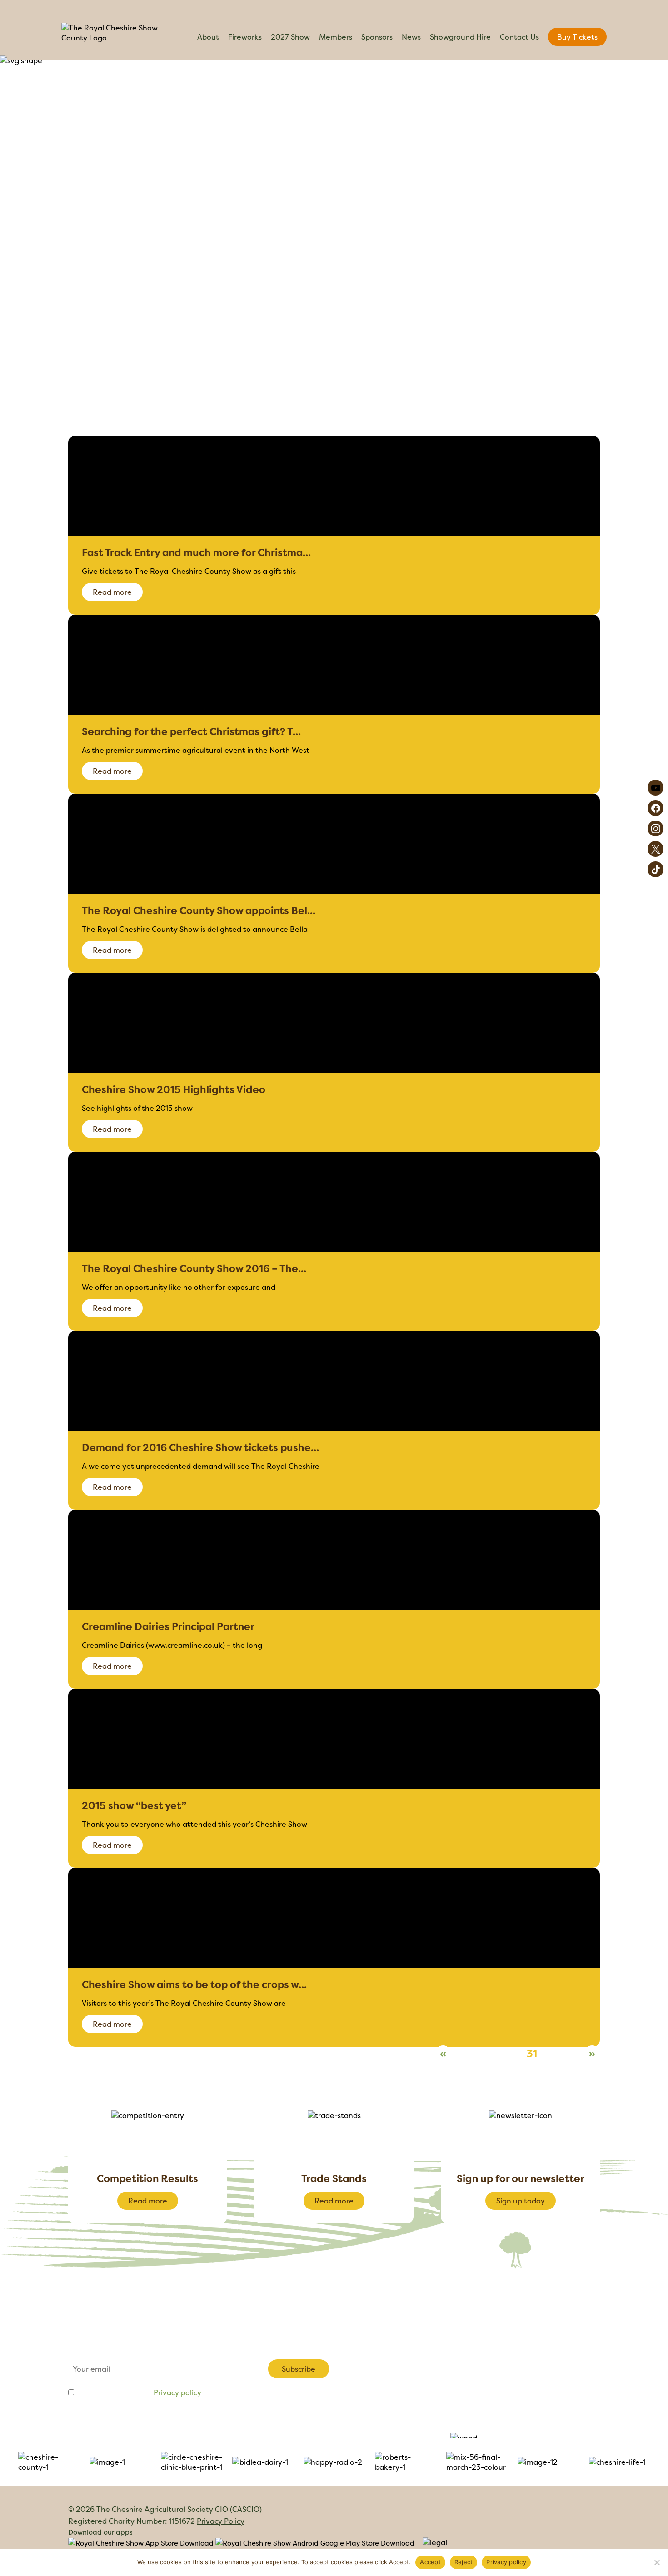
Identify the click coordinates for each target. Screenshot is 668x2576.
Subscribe (299, 2369)
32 (551, 2054)
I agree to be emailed (139, 2392)
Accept (430, 2562)
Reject (464, 2562)
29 (492, 2054)
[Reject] (657, 2562)
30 (513, 2054)
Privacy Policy (221, 2521)
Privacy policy (177, 2392)
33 (571, 2054)
